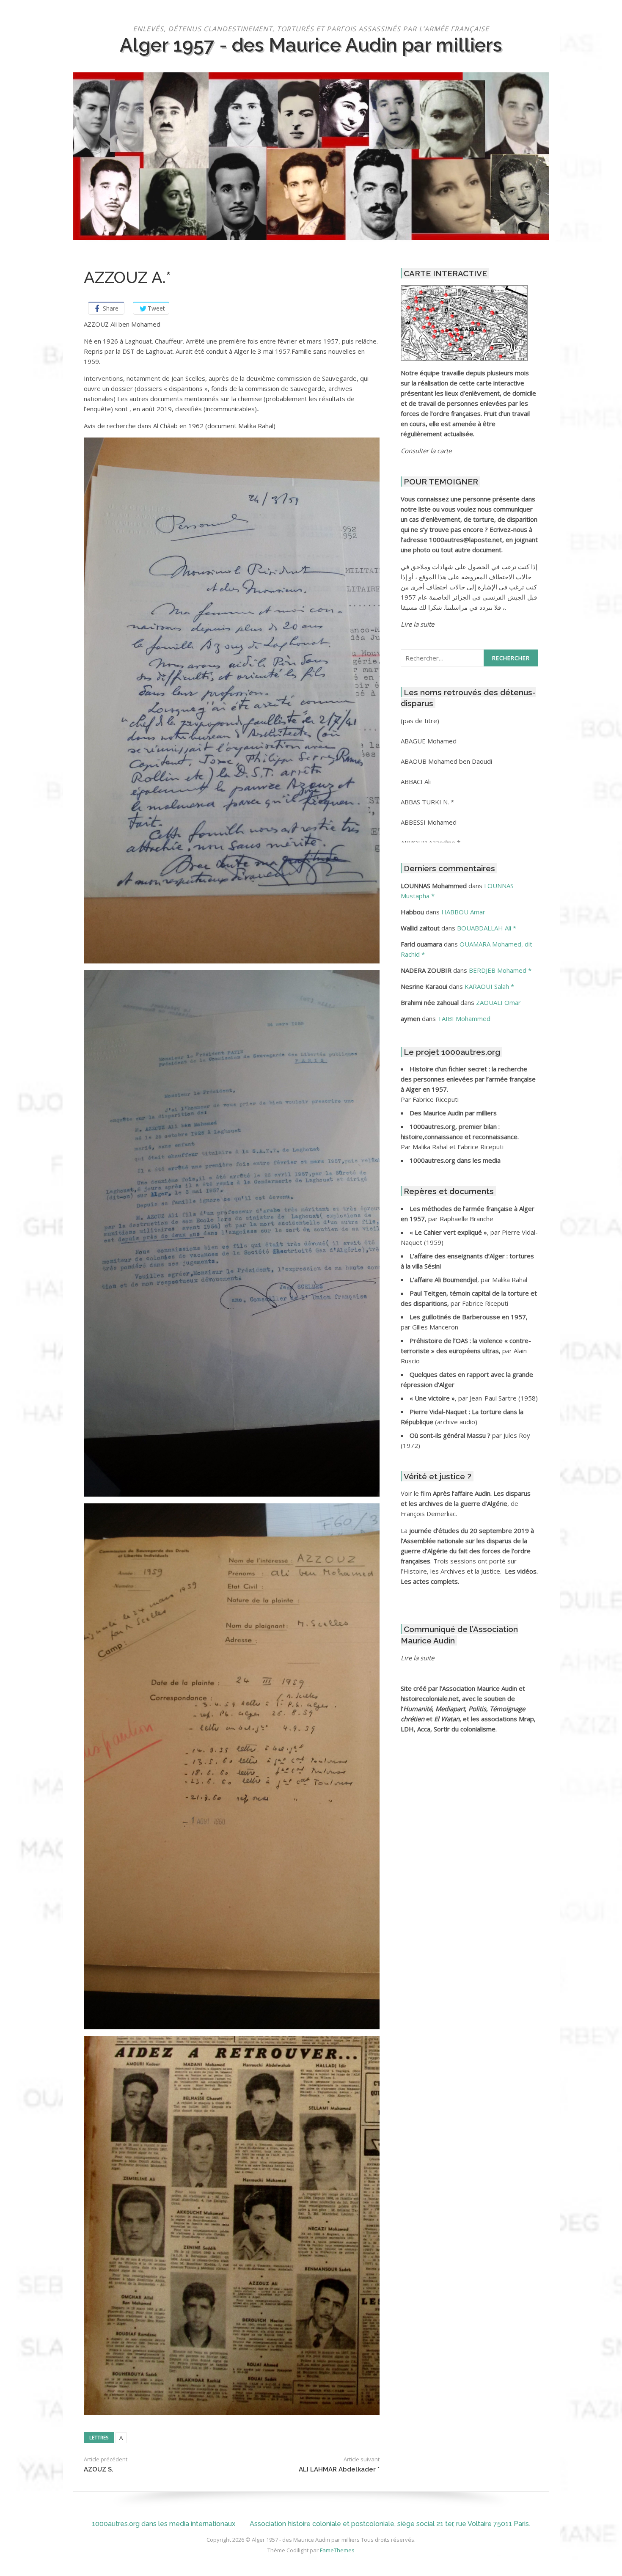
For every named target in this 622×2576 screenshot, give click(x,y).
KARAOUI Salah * (489, 986)
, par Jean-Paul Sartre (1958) (474, 1398)
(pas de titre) (420, 721)
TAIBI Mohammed (464, 1018)
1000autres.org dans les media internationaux (164, 2524)
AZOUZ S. (99, 2469)
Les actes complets (429, 1581)
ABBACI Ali (416, 782)
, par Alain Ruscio (466, 1351)
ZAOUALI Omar (498, 1002)
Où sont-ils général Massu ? (451, 1435)
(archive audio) (456, 1422)
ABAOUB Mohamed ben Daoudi (446, 761)
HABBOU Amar (463, 912)
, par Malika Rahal (468, 1280)
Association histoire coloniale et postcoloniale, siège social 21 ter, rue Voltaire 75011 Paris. (390, 2524)
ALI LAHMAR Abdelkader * (339, 2469)
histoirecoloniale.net (430, 1698)
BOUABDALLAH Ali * (487, 928)
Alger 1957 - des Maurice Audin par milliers (311, 45)
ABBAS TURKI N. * (427, 802)
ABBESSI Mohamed (429, 822)
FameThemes (337, 2550)
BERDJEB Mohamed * (500, 970)
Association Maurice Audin (480, 1688)
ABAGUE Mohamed (429, 741)
